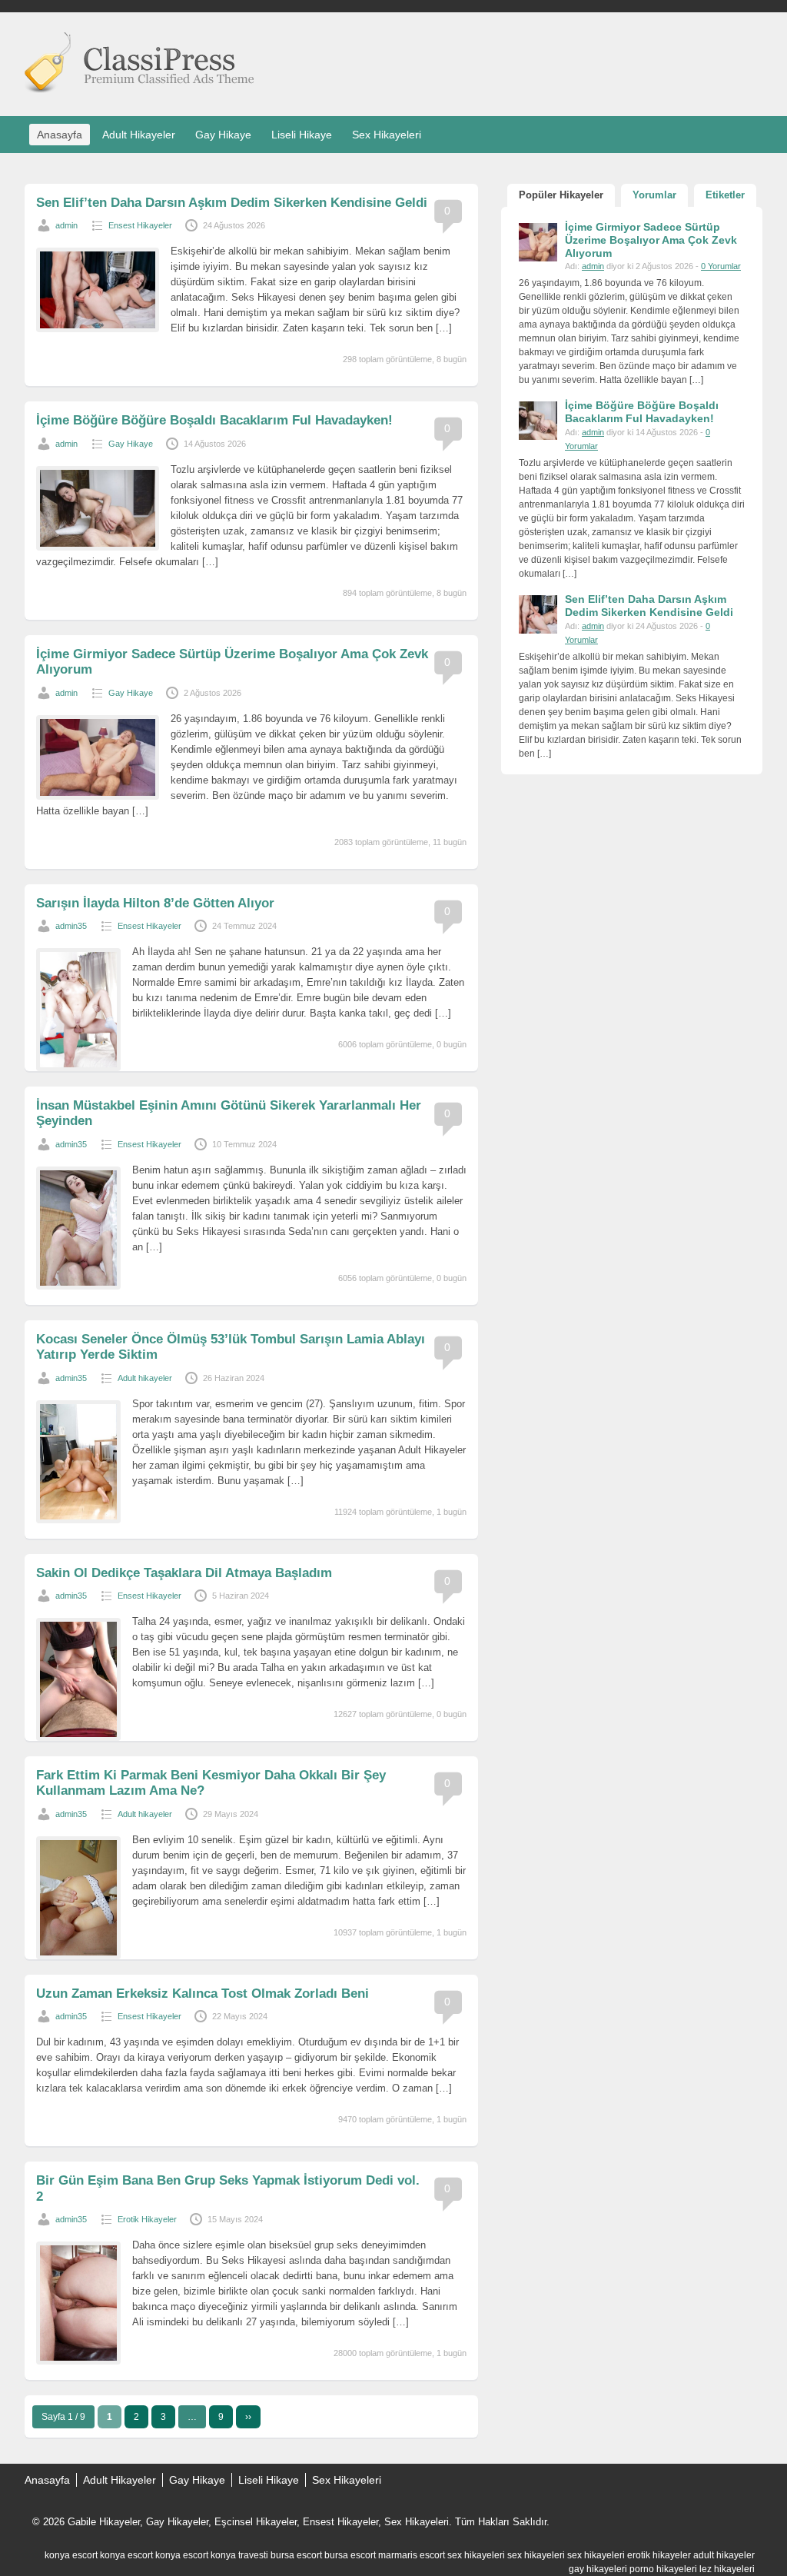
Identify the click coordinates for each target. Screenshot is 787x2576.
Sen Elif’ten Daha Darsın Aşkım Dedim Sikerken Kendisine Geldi (232, 203)
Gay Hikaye (223, 135)
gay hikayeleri (598, 2569)
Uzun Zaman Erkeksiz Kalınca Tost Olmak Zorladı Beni (203, 1994)
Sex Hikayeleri (387, 135)
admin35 (71, 926)
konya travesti (239, 2555)
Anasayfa (60, 135)
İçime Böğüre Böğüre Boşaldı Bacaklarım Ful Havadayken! (214, 420)
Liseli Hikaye (302, 135)
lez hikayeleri (727, 2569)
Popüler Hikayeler (561, 195)
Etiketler (725, 195)
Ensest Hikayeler (140, 225)
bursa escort (296, 2555)
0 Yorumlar (721, 266)
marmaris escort (412, 2555)
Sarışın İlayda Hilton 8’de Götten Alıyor (155, 903)
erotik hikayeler (659, 2555)
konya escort (71, 2555)
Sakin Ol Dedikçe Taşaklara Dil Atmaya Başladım (184, 1573)
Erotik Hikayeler (147, 2219)
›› (248, 2417)
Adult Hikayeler (139, 135)
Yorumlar (654, 195)
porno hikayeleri (663, 2569)
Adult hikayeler (145, 1378)
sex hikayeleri (476, 2555)
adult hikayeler (724, 2555)
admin (66, 225)
